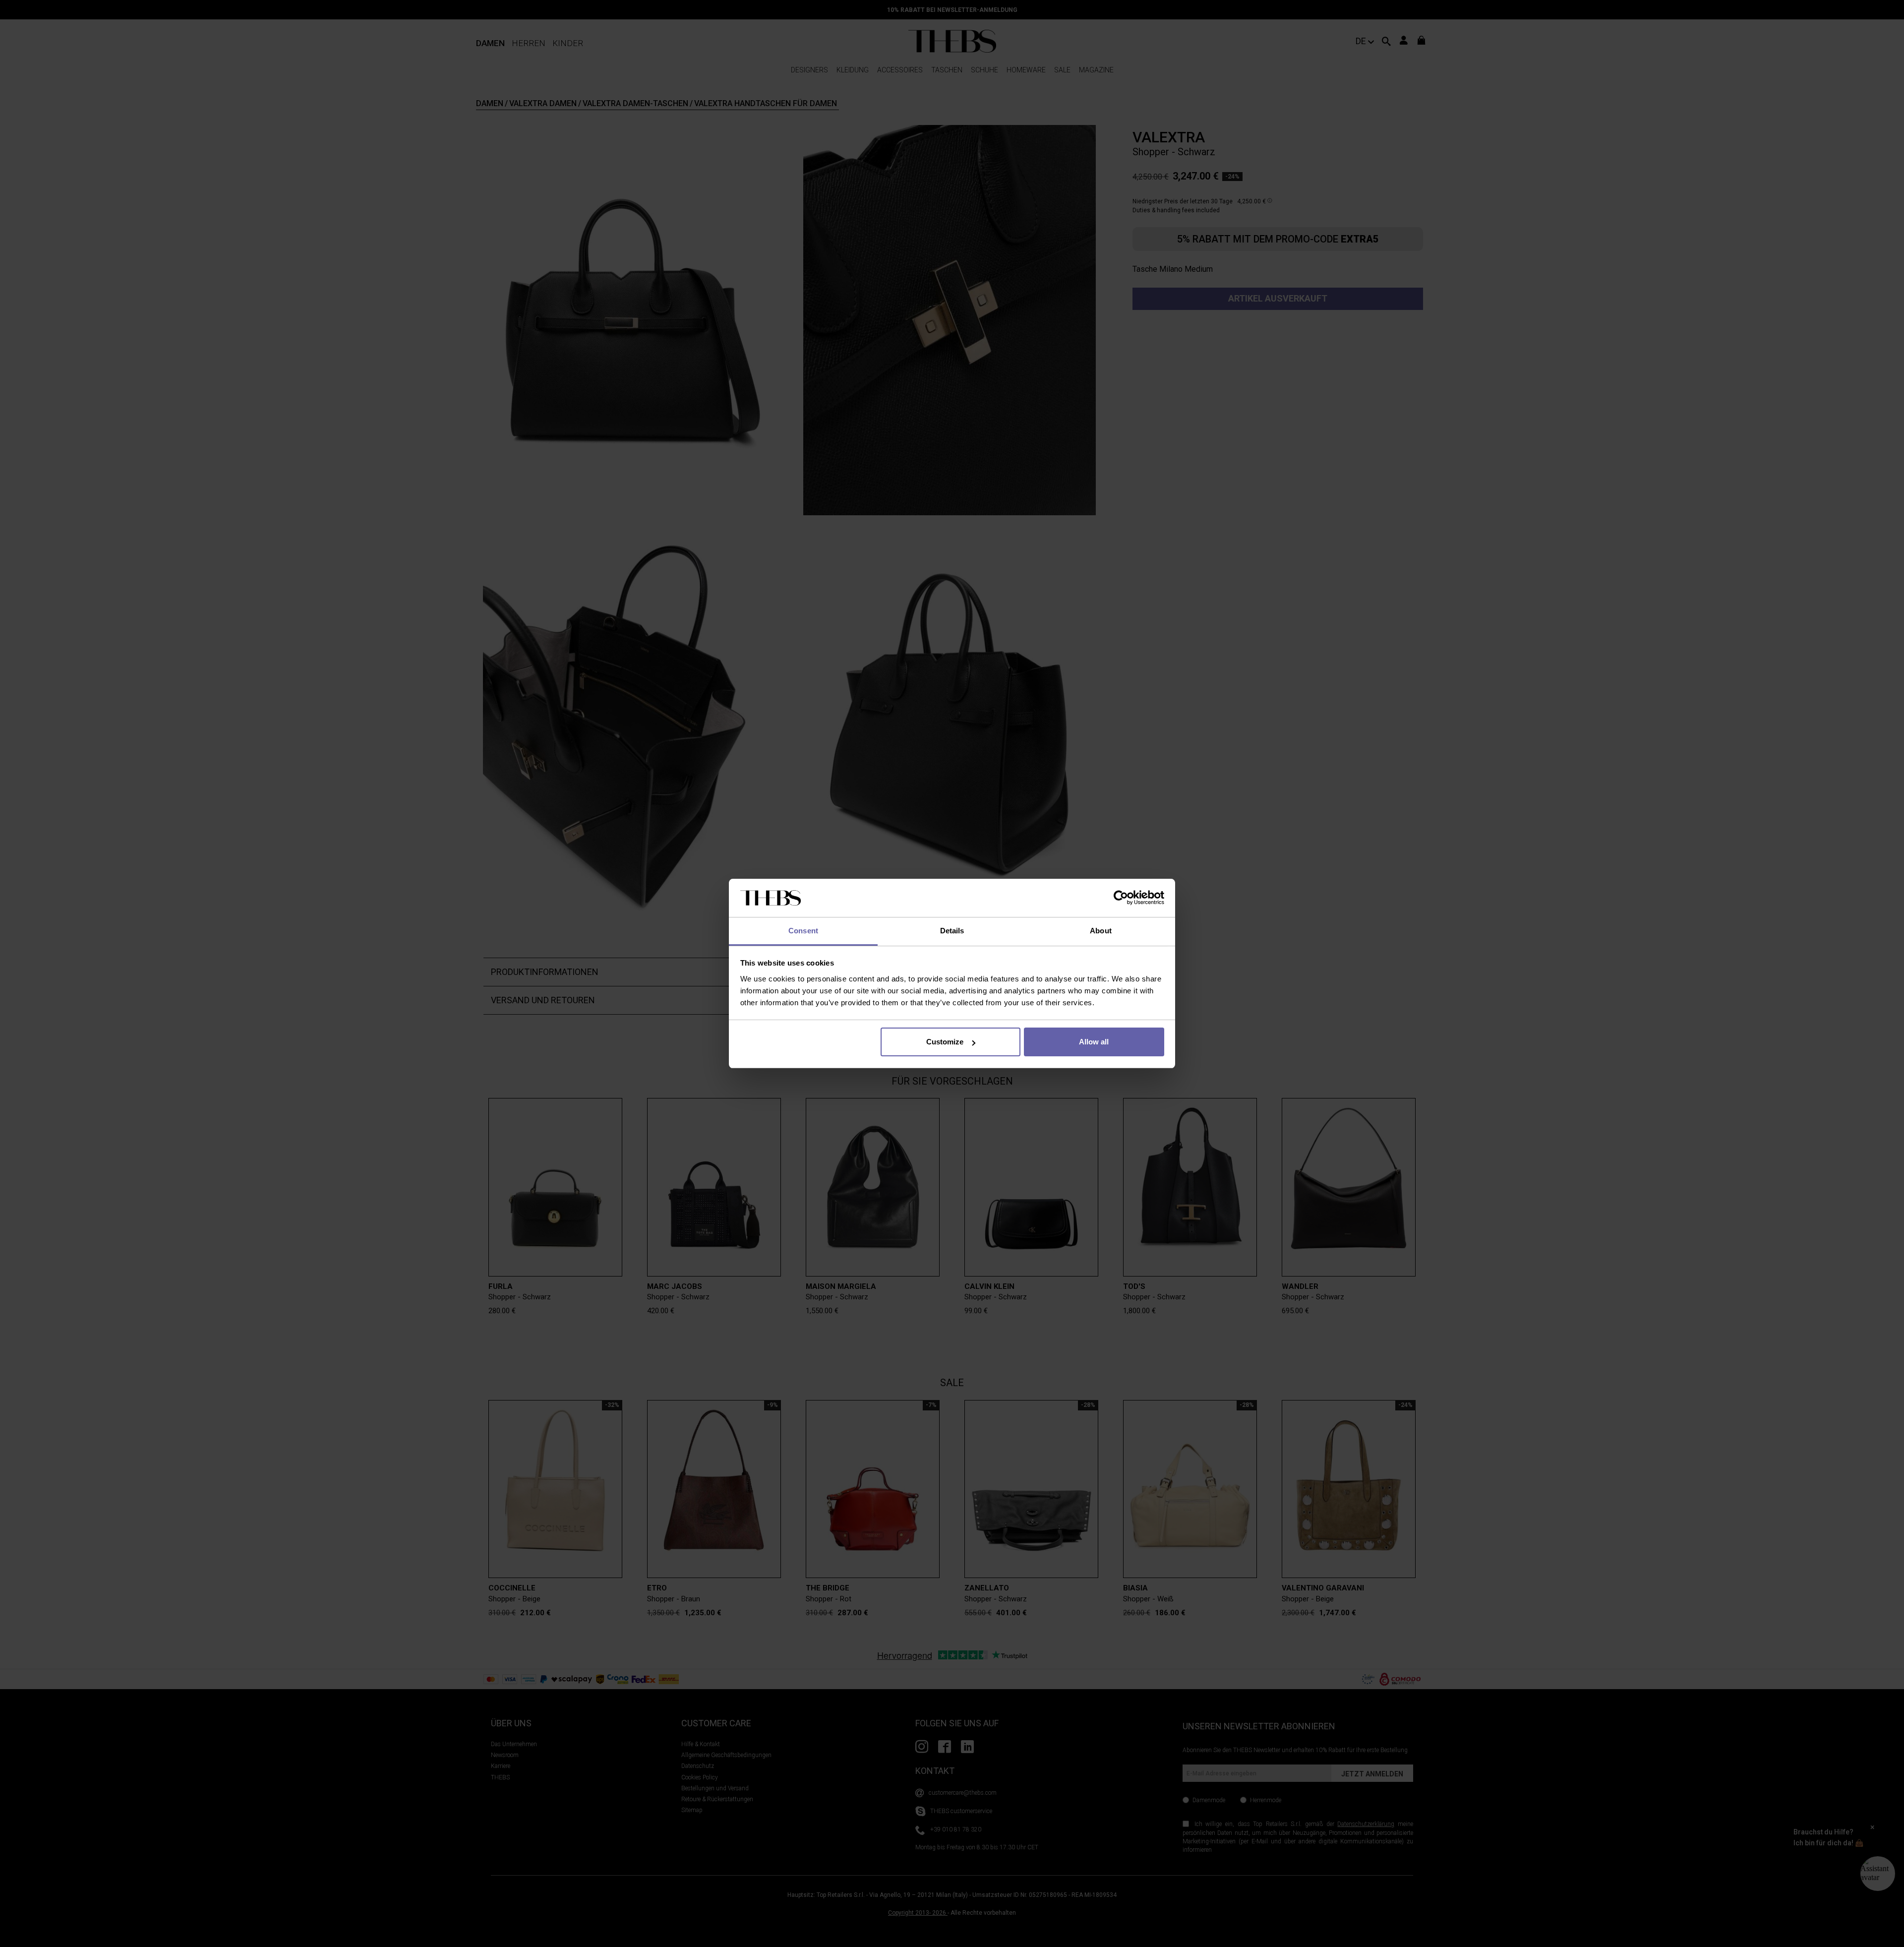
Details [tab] (952, 931)
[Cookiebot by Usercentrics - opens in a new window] (1121, 898)
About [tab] (1101, 931)
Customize (945, 1042)
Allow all (1094, 1042)
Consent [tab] (803, 931)
